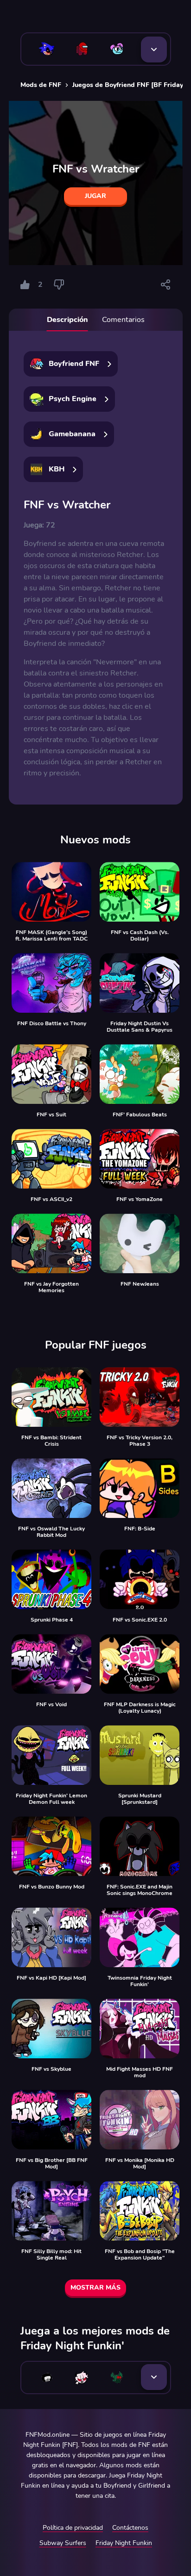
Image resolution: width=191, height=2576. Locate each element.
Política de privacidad (73, 2528)
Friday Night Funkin (124, 2543)
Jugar (95, 196)
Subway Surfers (63, 2543)
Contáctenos (130, 2528)
